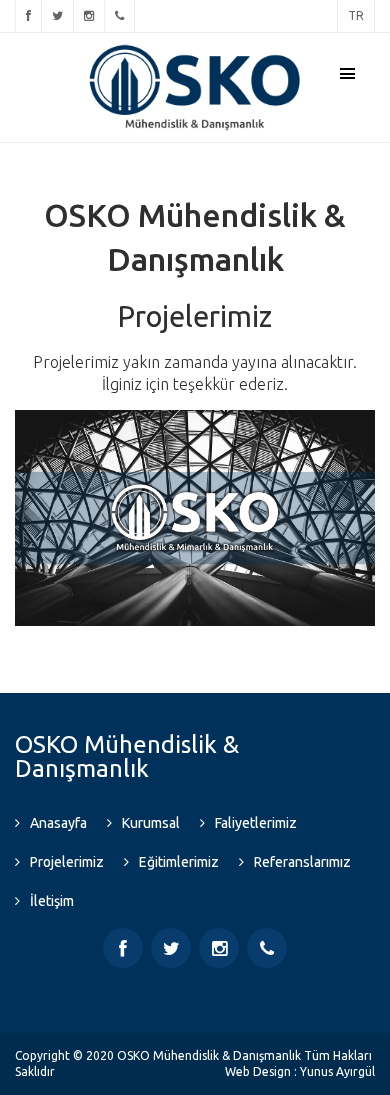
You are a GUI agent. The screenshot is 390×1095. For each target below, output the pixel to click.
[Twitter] (57, 16)
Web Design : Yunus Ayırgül (300, 1071)
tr (356, 15)
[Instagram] (89, 16)
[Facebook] (28, 16)
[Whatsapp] (119, 16)
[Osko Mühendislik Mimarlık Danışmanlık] (195, 51)
